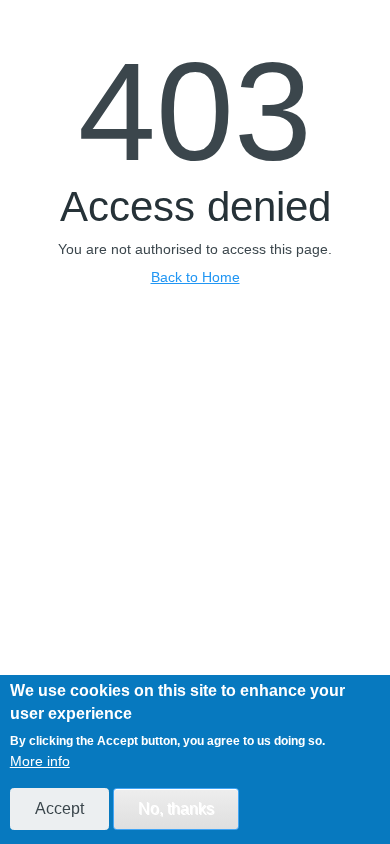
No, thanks (176, 808)
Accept (59, 808)
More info (40, 761)
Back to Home (195, 277)
